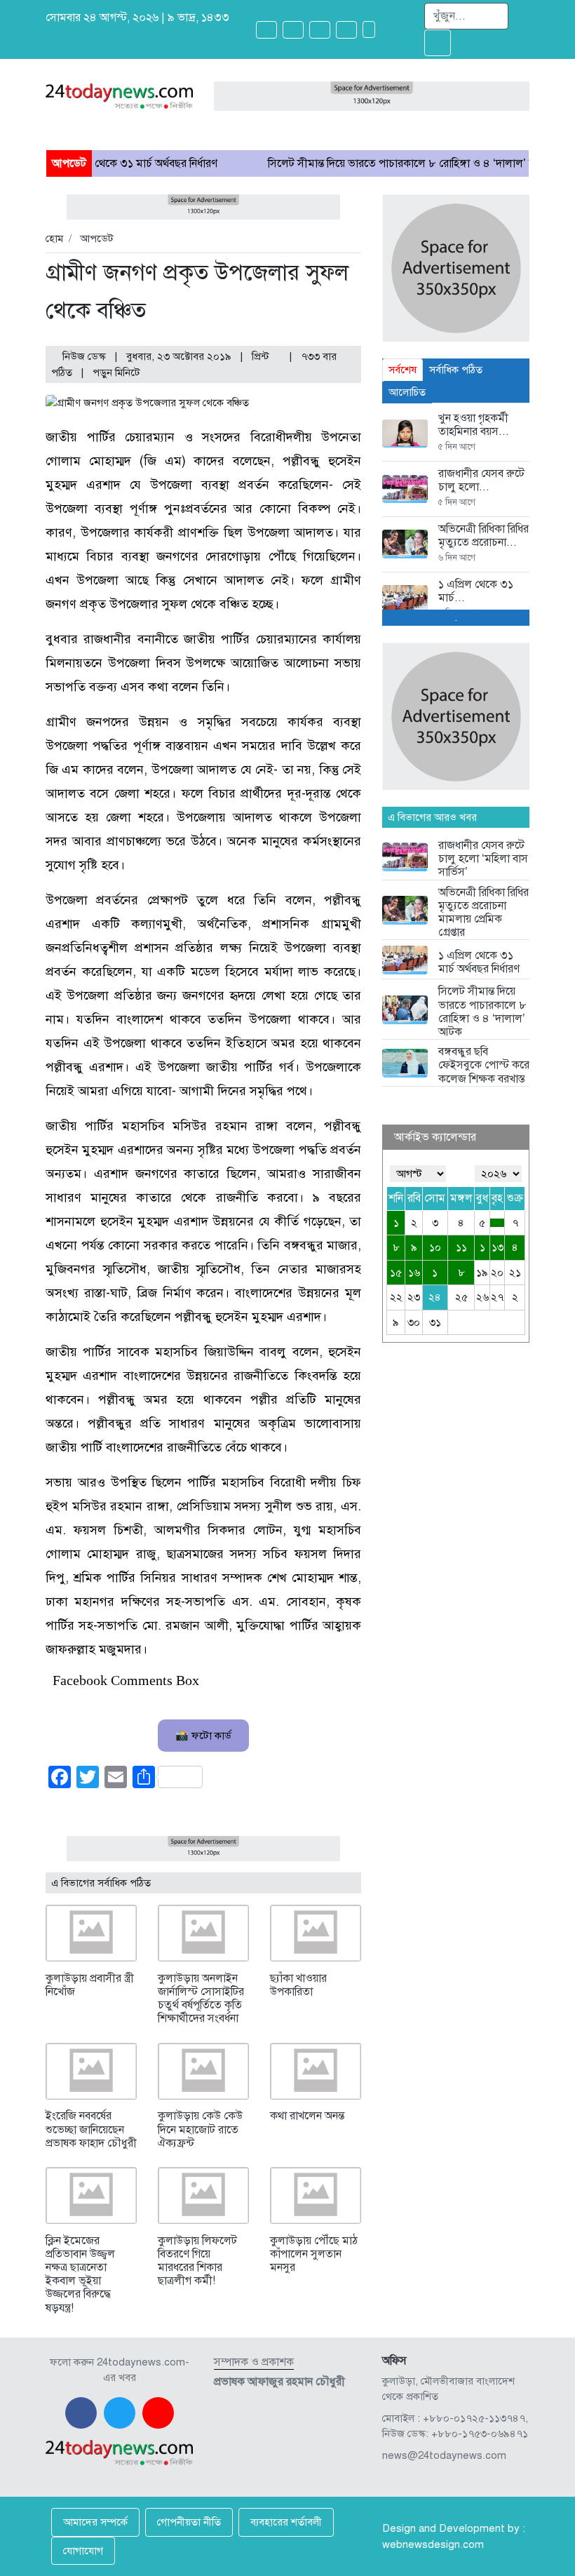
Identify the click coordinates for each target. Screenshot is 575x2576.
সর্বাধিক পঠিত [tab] (456, 370)
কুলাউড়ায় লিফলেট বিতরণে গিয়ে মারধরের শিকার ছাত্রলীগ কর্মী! (197, 2261)
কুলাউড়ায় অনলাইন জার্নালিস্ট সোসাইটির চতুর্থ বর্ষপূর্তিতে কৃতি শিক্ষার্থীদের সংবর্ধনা (201, 1999)
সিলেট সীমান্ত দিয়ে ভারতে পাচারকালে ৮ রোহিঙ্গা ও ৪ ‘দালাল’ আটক (356, 163)
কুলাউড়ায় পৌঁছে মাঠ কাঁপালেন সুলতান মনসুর (314, 2254)
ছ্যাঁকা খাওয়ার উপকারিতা (298, 1985)
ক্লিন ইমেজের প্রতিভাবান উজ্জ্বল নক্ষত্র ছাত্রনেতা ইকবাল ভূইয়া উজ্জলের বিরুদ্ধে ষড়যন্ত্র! (80, 2274)
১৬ (414, 1273)
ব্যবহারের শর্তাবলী (286, 2522)
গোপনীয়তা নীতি (189, 2522)
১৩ (498, 1247)
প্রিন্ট (262, 356)
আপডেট (97, 239)
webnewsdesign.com (433, 2544)
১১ (461, 1247)
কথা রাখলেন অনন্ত (307, 2116)
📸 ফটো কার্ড (203, 1736)
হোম (54, 239)
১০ (435, 1247)
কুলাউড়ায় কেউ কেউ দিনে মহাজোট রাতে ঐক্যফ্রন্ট (200, 2129)
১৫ (396, 1273)
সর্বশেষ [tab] (402, 370)
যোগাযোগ (83, 2551)
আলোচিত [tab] (407, 392)
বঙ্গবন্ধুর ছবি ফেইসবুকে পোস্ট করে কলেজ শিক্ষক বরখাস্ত (484, 1065)
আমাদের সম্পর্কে (95, 2522)
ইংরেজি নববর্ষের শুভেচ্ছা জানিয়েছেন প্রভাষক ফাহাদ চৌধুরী (91, 2129)
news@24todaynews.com (444, 2455)
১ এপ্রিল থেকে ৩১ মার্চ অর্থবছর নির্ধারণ (479, 962)
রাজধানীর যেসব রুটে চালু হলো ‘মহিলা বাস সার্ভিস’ (483, 859)
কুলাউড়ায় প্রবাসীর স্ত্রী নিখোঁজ (90, 1985)
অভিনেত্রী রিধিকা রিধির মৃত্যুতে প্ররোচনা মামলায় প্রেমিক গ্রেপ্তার (483, 913)
